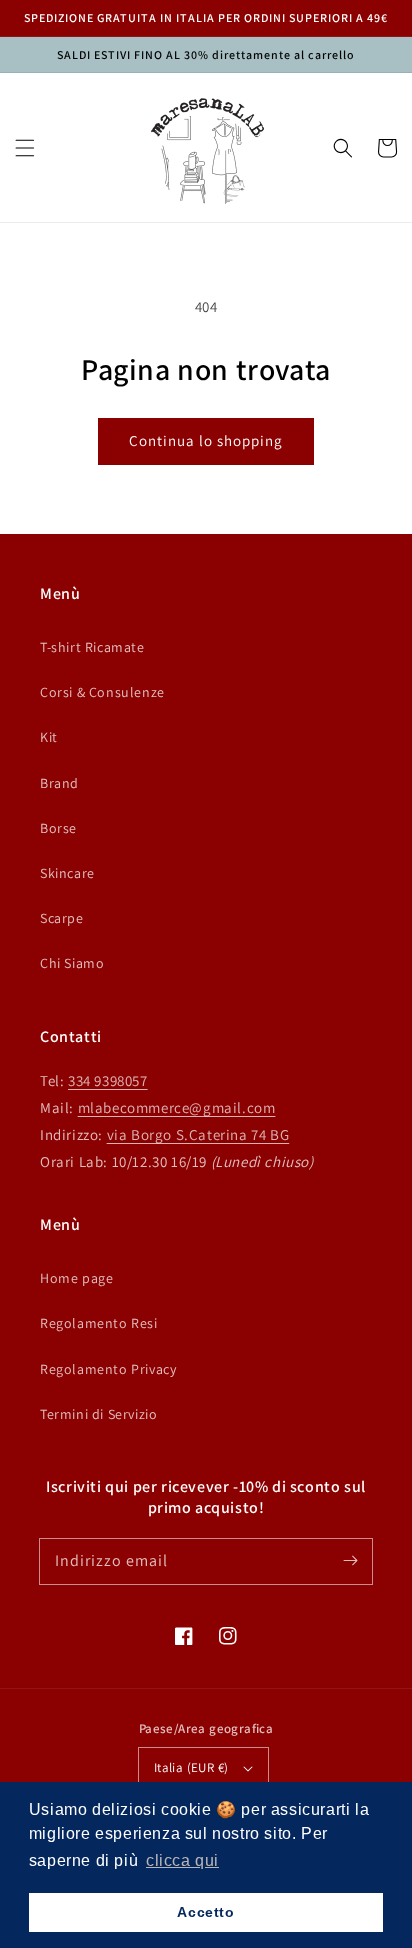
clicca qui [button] (182, 1860)
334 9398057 (108, 1080)
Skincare (67, 873)
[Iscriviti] (350, 1561)
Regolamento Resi (99, 1323)
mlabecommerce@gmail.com (177, 1107)
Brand (59, 783)
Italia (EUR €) (191, 1767)
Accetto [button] (205, 1912)
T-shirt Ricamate (92, 647)
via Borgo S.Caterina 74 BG (198, 1134)
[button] (25, 148)
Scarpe (62, 918)
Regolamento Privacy (108, 1369)
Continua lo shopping (206, 440)
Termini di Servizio (98, 1414)
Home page (76, 1278)
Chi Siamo (72, 963)
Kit (49, 737)
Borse (58, 828)
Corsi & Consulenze (102, 692)
